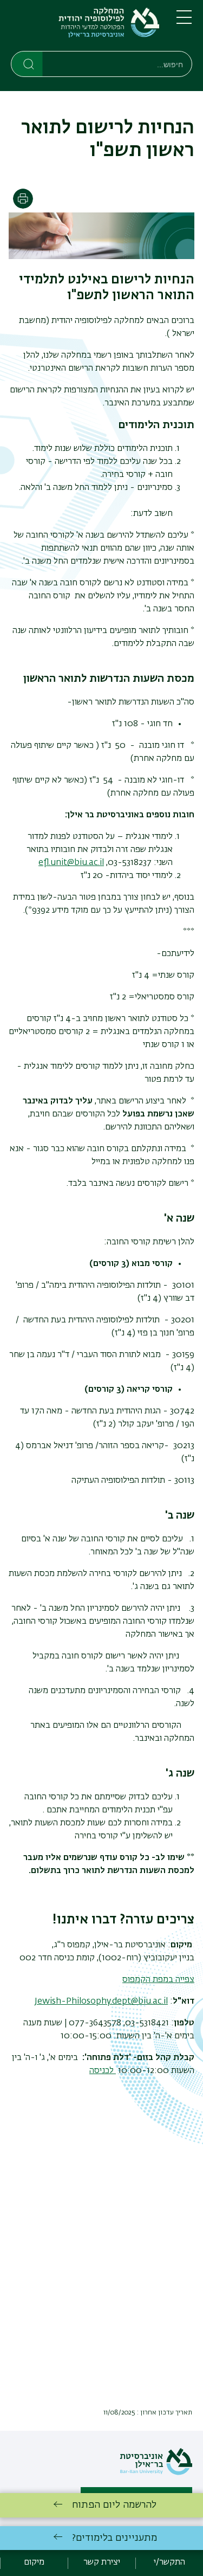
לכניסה (103, 2071)
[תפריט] (184, 22)
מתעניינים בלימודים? (114, 2538)
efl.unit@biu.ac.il (71, 863)
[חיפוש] (27, 63)
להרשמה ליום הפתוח (114, 2505)
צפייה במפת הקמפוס (158, 1980)
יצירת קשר (102, 2562)
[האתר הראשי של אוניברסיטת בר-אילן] (156, 2473)
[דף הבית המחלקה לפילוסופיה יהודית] (85, 28)
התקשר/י (169, 2562)
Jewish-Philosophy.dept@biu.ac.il (101, 2002)
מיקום (34, 2562)
